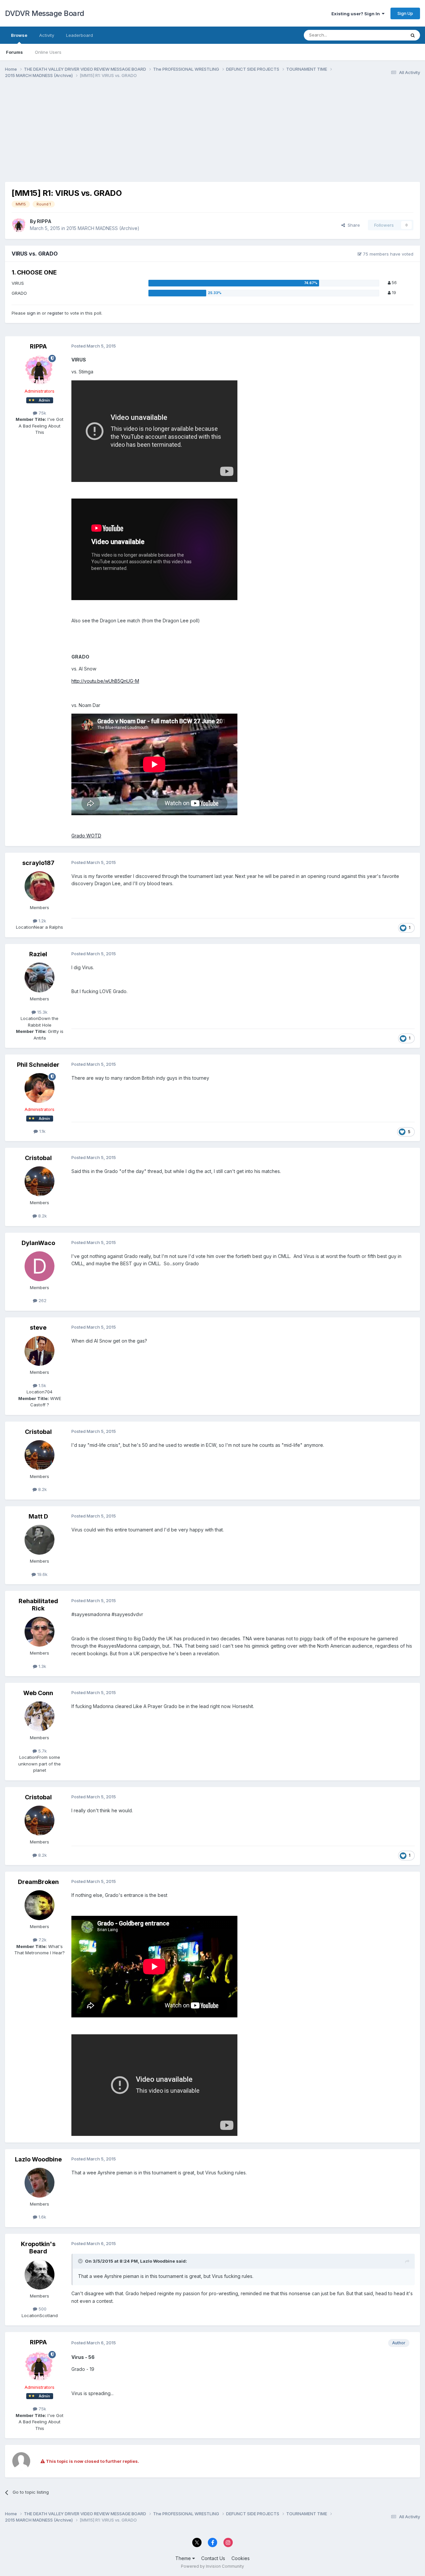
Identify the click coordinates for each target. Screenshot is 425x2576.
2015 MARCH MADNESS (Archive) (103, 228)
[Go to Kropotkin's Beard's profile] (40, 2275)
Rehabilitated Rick (38, 1605)
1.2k (42, 921)
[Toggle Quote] (81, 2261)
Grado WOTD (86, 836)
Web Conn (38, 1693)
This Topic (386, 35)
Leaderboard (80, 35)
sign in (34, 313)
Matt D (38, 1516)
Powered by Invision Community (212, 2566)
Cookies (241, 2558)
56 (394, 283)
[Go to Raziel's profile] (40, 977)
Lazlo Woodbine (38, 2159)
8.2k (42, 1216)
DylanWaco (38, 1243)
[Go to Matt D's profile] (40, 1540)
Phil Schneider (38, 1065)
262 (42, 1300)
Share (352, 225)
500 (42, 2309)
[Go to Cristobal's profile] (40, 1181)
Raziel (38, 954)
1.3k (42, 1666)
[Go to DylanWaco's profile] (40, 1266)
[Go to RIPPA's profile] (19, 225)
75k (42, 413)
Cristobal (38, 1158)
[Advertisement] (126, 135)
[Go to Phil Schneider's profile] (40, 1088)
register (55, 313)
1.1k (42, 1131)
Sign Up (405, 13)
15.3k (42, 1012)
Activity (47, 35)
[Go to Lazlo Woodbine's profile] (40, 2183)
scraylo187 (38, 863)
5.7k (42, 1751)
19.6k (42, 1574)
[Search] (413, 35)
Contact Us (213, 2558)
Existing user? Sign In (357, 14)
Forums (14, 52)
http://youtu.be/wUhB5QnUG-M (105, 681)
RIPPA (44, 221)
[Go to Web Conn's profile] (40, 1716)
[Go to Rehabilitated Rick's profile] (40, 1632)
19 (393, 293)
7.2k (42, 1940)
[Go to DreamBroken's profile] (40, 1905)
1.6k (42, 2217)
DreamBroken (38, 1882)
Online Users (48, 52)
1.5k (42, 1385)
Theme (184, 2558)
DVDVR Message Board (45, 13)
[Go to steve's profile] (40, 1351)
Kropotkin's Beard (38, 2248)
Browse (19, 35)
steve (38, 1327)
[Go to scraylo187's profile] (40, 886)
